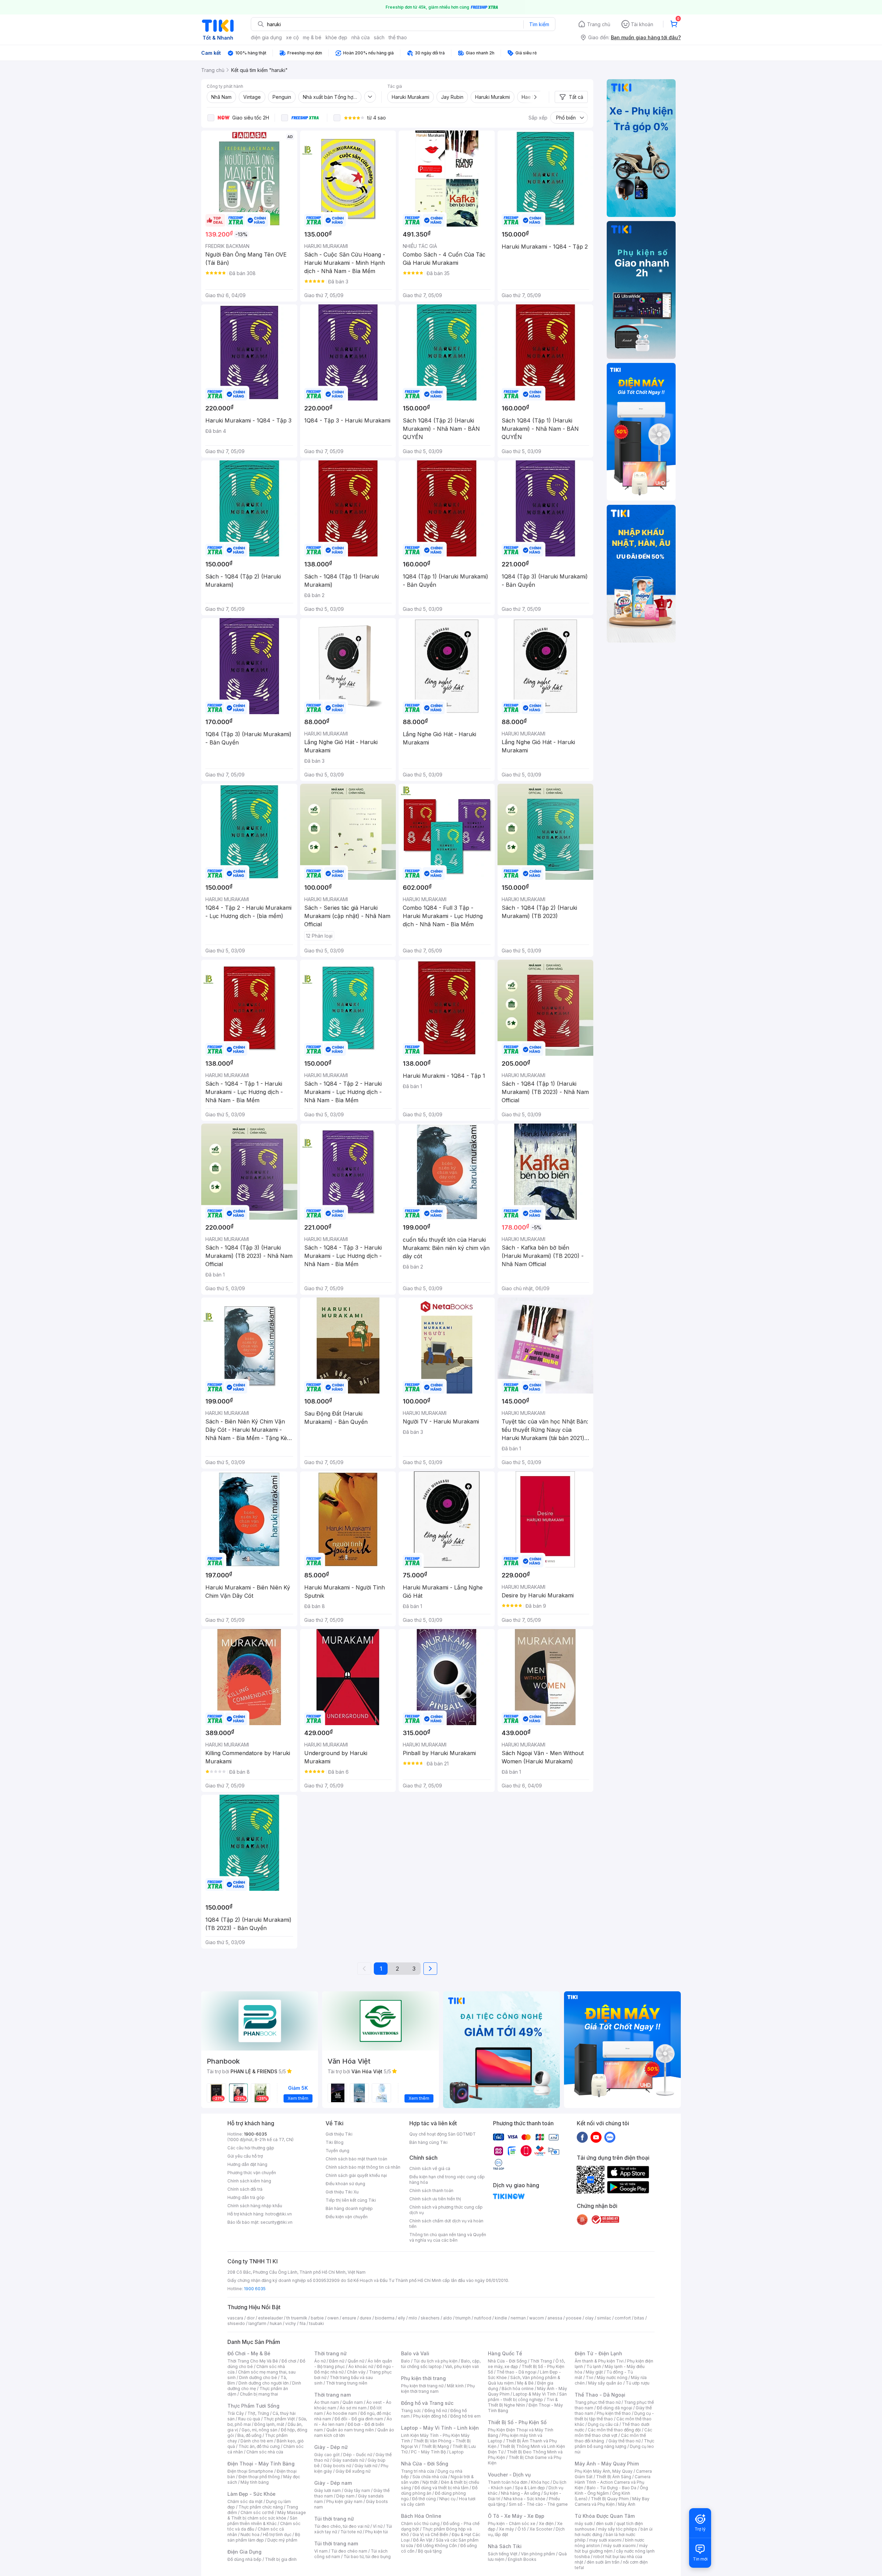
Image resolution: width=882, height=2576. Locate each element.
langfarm (257, 2323)
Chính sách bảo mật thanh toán (356, 2159)
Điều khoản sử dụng (345, 2184)
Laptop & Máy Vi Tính (534, 2394)
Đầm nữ (337, 2361)
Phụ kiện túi (377, 2532)
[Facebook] (582, 2137)
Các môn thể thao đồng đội (614, 2430)
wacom (537, 2318)
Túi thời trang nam (336, 2543)
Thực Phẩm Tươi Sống (253, 2406)
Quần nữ (356, 2361)
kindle (501, 2318)
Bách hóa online (518, 2389)
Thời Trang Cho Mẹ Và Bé (253, 2361)
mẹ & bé (312, 37)
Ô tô (522, 2529)
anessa (555, 2318)
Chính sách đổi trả (245, 2189)
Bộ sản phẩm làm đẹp (264, 2537)
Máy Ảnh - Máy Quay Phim (607, 2464)
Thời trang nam (332, 2395)
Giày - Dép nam (333, 2483)
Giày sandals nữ (348, 2460)
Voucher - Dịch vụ (509, 2475)
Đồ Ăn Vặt (423, 2540)
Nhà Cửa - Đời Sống (425, 2464)
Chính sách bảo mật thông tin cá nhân (363, 2167)
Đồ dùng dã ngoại (614, 2408)
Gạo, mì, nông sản (259, 2430)
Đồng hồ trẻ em (465, 2416)
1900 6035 (255, 2289)
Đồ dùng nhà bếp (244, 2559)
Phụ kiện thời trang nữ (422, 2386)
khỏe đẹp (336, 37)
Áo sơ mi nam (353, 2408)
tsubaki (316, 2323)
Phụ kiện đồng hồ (430, 2416)
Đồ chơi (289, 2361)
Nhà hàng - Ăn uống (521, 2493)
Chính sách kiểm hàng (249, 2181)
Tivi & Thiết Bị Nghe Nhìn (523, 2402)
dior (251, 2318)
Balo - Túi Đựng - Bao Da (612, 2488)
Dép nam (345, 2496)
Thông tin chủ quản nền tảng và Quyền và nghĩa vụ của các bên (448, 2237)
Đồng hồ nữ (436, 2411)
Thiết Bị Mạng (435, 2446)
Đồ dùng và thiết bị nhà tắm (442, 2488)
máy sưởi (584, 2523)
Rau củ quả (249, 2419)
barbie (317, 2318)
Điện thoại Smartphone (250, 2471)
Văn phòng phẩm (538, 2554)
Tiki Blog (335, 2142)
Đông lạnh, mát (269, 2424)
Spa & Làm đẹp (530, 2488)
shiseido (236, 2323)
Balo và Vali (415, 2353)
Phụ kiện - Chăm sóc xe (512, 2523)
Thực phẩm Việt (279, 2419)
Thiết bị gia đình (281, 2559)
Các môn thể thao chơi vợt (613, 2433)
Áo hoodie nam (342, 2413)
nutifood (483, 2318)
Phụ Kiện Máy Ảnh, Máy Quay (604, 2471)
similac (604, 2318)
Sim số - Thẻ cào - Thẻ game (538, 2504)
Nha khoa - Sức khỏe (525, 2499)
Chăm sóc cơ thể (257, 2512)
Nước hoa (250, 2535)
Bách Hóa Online (421, 2516)
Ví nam (321, 2551)
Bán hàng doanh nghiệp (349, 2208)
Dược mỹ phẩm (282, 2540)
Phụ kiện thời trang (423, 2378)
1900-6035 (255, 2134)
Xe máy (506, 2529)
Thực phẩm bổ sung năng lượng (614, 2444)
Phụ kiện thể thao (614, 2413)
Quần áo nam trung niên (350, 2430)
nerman (518, 2318)
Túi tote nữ (351, 2532)
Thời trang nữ (330, 2353)
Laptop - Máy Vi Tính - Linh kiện (440, 2428)
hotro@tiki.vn (279, 2214)
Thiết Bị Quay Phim (610, 2499)
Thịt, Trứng (258, 2413)
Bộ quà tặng (430, 2551)
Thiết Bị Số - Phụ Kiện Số (517, 2422)
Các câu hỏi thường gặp (251, 2148)
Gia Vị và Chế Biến (430, 2535)
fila (302, 2323)
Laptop (457, 2452)
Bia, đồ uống (249, 2435)
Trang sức (411, 2411)
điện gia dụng (266, 37)
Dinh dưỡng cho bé (258, 2377)
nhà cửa (361, 37)
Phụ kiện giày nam (344, 2501)
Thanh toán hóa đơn (508, 2482)
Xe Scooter (541, 2529)
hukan (276, 2323)
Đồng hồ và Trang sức (427, 2403)
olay (589, 2318)
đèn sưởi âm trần (603, 2562)
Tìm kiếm (539, 24)
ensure (349, 2318)
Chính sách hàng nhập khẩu (255, 2206)
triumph (463, 2318)
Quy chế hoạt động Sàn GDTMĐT (443, 2134)
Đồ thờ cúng (424, 2499)
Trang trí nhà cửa (418, 2471)
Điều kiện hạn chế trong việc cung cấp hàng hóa (447, 2179)
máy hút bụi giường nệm (611, 2548)
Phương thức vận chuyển (252, 2173)
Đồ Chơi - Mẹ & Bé (249, 2353)
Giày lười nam (327, 2490)
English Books (522, 2559)
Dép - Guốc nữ (358, 2455)
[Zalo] (610, 2137)
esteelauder (270, 2318)
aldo (448, 2318)
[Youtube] (596, 2137)
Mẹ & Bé (525, 2383)
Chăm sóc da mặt (245, 2501)
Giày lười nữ (366, 2466)
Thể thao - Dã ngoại (516, 2372)
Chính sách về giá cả (430, 2168)
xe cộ (292, 37)
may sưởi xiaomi (605, 2540)
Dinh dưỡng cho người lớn (264, 2383)
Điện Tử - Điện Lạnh (598, 2353)
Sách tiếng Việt (503, 2554)
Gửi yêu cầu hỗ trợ (245, 2156)
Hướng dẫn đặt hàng (247, 2164)
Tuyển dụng (337, 2151)
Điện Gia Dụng (244, 2552)
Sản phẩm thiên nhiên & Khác (262, 2521)
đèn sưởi (604, 2523)
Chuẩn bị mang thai (259, 2394)
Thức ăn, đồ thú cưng (259, 2446)
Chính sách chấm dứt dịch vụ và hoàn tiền (446, 2224)
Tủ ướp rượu (638, 2383)
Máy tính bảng (255, 2482)
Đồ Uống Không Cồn (437, 2546)
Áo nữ (320, 2361)
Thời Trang (541, 2361)
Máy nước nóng (612, 2377)
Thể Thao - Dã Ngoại (600, 2395)
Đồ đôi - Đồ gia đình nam (359, 2419)
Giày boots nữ (337, 2466)
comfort (623, 2318)
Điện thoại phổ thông (259, 2477)
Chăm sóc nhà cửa (265, 2452)
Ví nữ (378, 2526)
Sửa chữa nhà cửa (430, 2477)
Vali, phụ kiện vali (462, 2366)
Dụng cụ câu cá (603, 2424)
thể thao (398, 37)
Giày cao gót (327, 2455)
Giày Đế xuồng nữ (353, 2471)
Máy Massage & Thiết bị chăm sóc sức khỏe (267, 2515)
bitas (639, 2318)
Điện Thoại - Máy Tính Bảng (261, 2464)
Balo (406, 2361)
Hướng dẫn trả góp (246, 2197)
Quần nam (353, 2402)
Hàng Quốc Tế (505, 2353)
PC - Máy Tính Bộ (428, 2452)
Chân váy (356, 2372)
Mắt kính (455, 2386)
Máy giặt (594, 2372)
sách (379, 37)
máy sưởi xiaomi (619, 2546)
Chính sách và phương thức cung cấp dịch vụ (446, 2210)
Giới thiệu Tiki (339, 2134)
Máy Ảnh (627, 2504)
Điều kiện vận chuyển (347, 2217)
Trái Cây (236, 2413)
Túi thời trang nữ (334, 2519)
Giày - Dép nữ (331, 2447)
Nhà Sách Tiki (505, 2546)
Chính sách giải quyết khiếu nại (356, 2175)
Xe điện (546, 2523)
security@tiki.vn (276, 2222)
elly (402, 2318)
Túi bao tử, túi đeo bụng (367, 2557)
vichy (291, 2323)
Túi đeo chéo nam (349, 2551)
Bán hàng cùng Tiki (428, 2142)
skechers (430, 2318)
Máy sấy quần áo (605, 2383)
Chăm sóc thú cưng (420, 2523)
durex (366, 2318)
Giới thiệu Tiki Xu (342, 2192)
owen (333, 2318)
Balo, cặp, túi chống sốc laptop (441, 2364)
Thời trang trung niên (347, 2383)
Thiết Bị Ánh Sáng (614, 2477)
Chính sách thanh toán (431, 2191)
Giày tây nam (357, 2490)
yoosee (574, 2318)
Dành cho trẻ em (257, 2441)
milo (413, 2318)
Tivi (589, 2377)
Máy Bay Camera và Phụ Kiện (612, 2501)
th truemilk (297, 2318)
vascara (235, 2318)
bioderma (385, 2318)
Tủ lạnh (594, 2366)
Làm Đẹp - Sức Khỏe (252, 2494)
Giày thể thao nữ (624, 2441)
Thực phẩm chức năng (261, 2507)
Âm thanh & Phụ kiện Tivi (599, 2361)
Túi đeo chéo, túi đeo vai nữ (342, 2526)
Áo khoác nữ (361, 2366)
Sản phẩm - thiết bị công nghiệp (527, 2397)
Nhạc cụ (447, 2499)
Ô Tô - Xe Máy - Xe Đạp (516, 2516)
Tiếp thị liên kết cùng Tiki (351, 2200)
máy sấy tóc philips (618, 2529)
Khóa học (540, 2482)
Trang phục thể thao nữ (598, 2402)
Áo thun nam (327, 2402)
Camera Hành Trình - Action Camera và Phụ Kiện (613, 2482)
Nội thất (430, 2482)
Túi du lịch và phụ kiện (435, 2361)
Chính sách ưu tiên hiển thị (435, 2199)
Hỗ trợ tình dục (277, 2535)
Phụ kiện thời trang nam (438, 2389)
